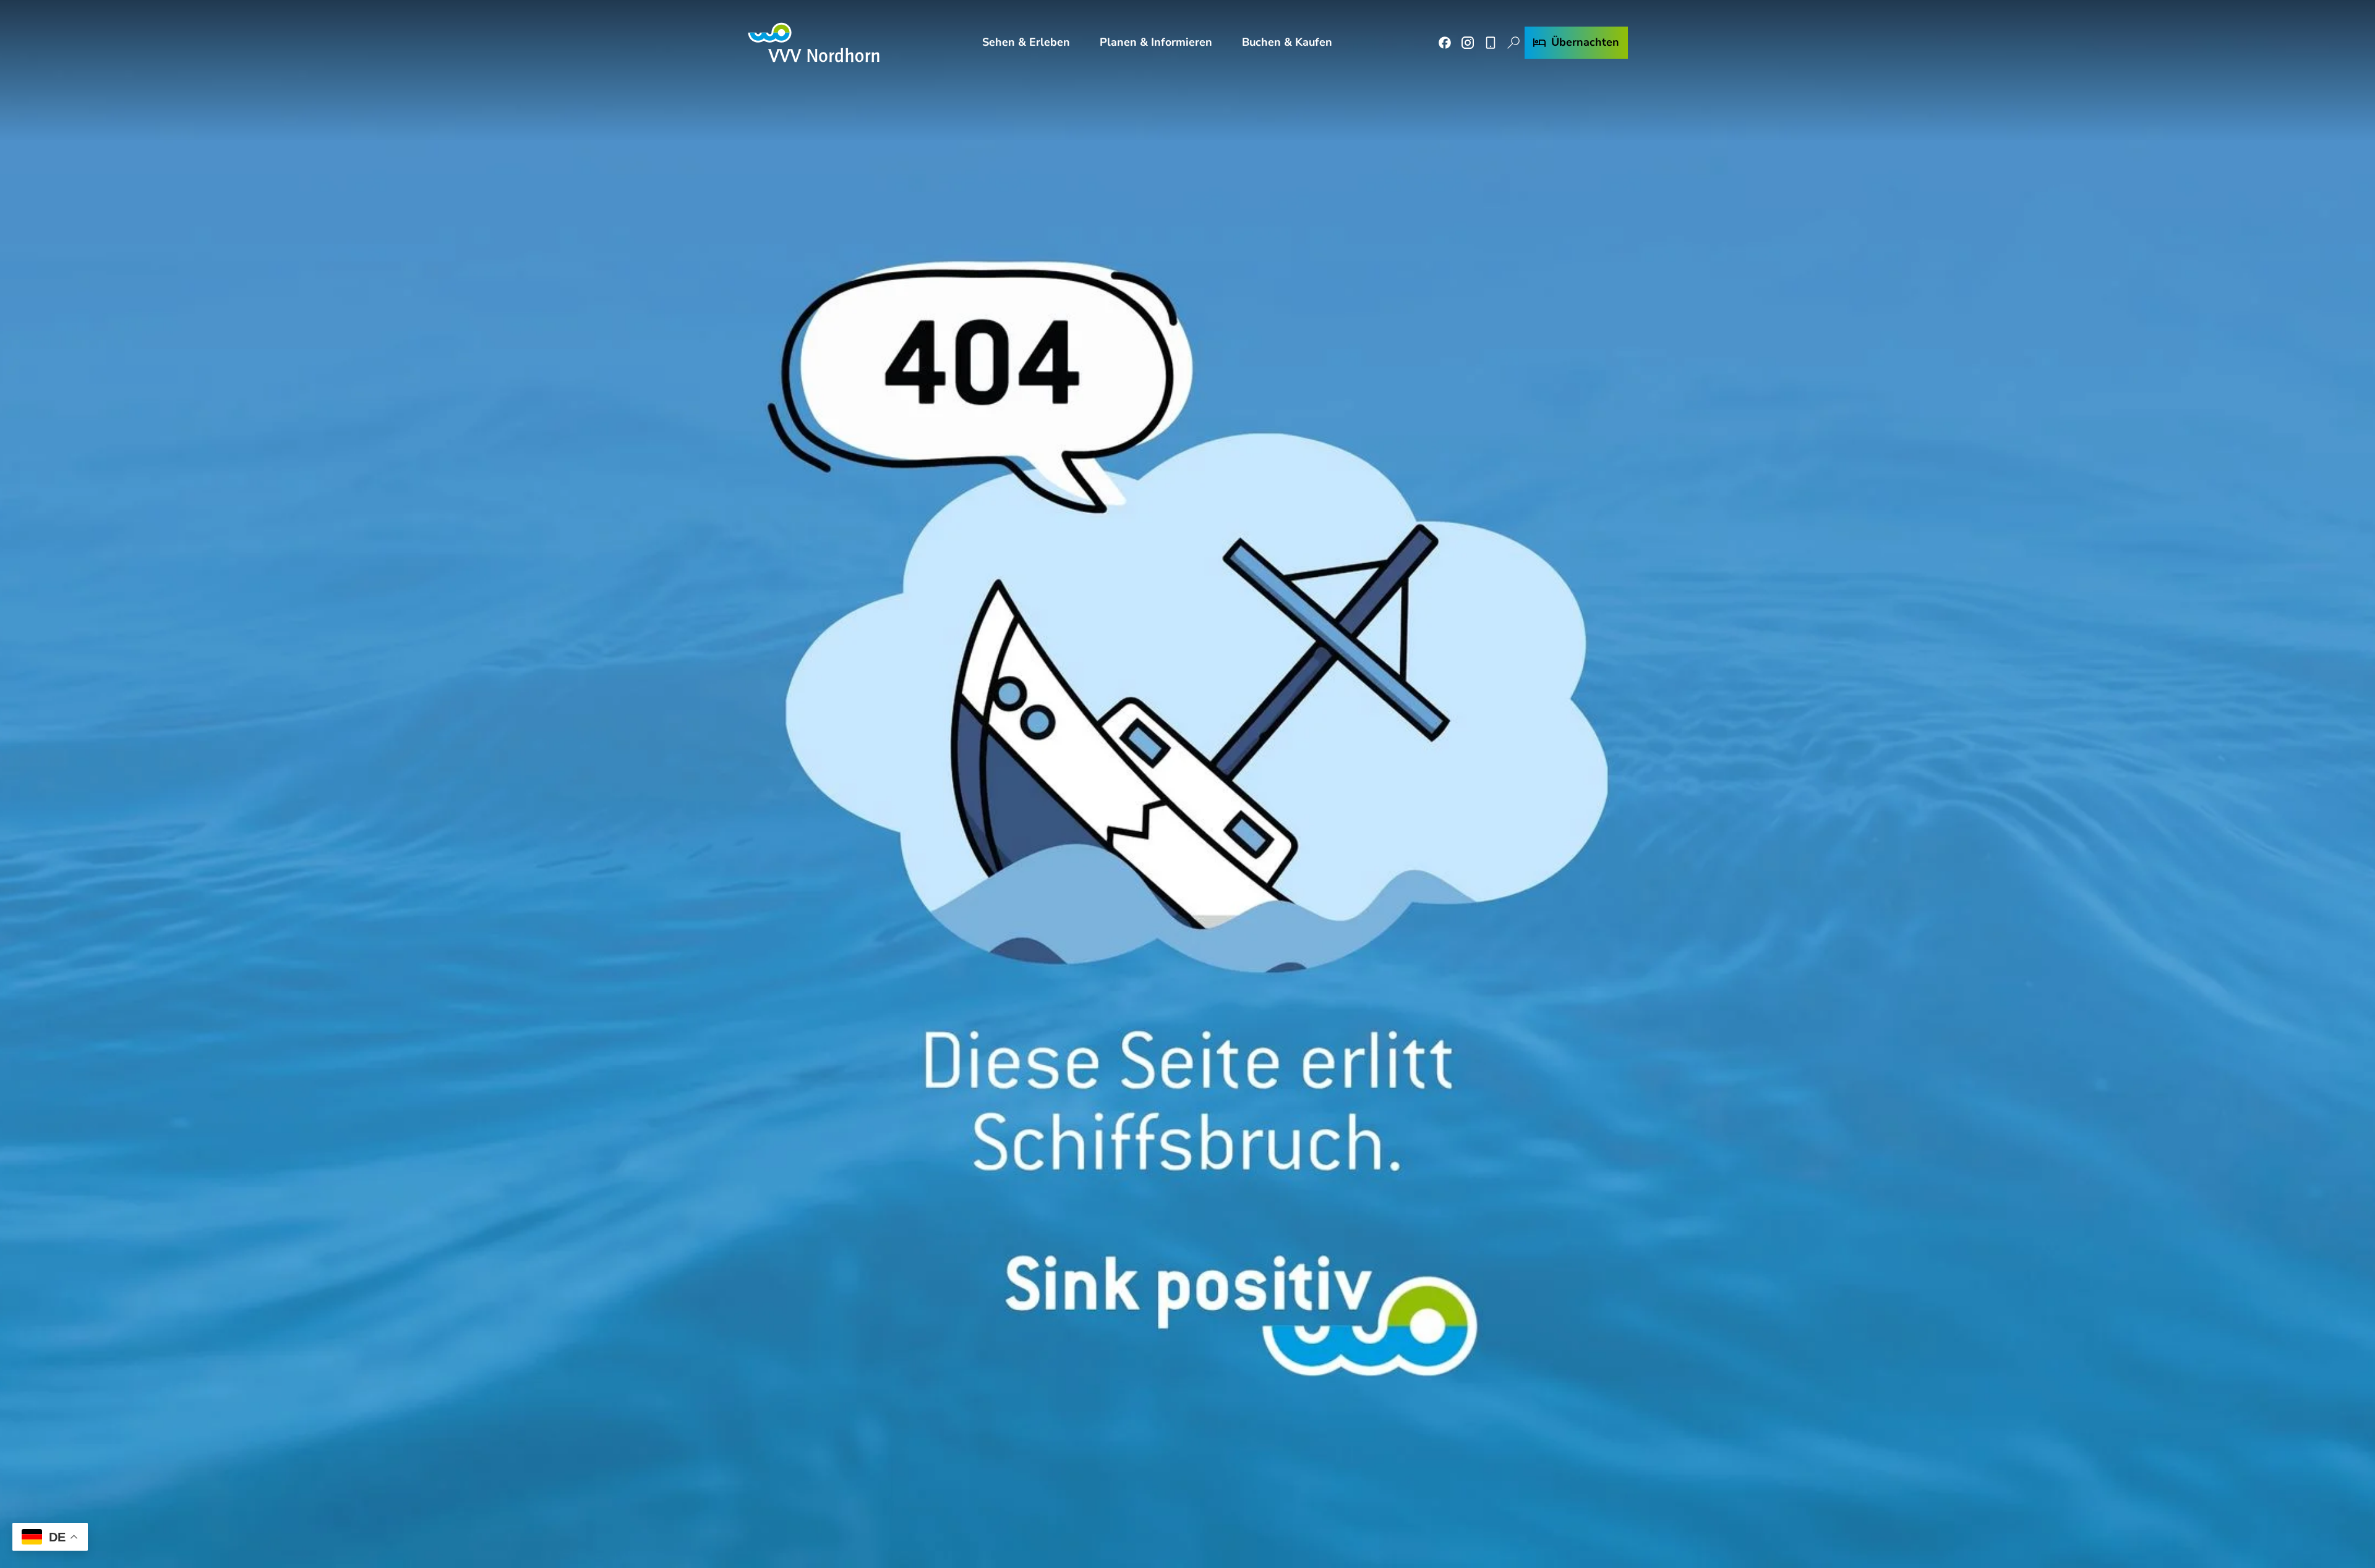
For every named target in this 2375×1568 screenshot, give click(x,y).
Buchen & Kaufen (1287, 42)
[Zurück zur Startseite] (814, 42)
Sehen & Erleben (1026, 42)
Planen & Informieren (1156, 42)
